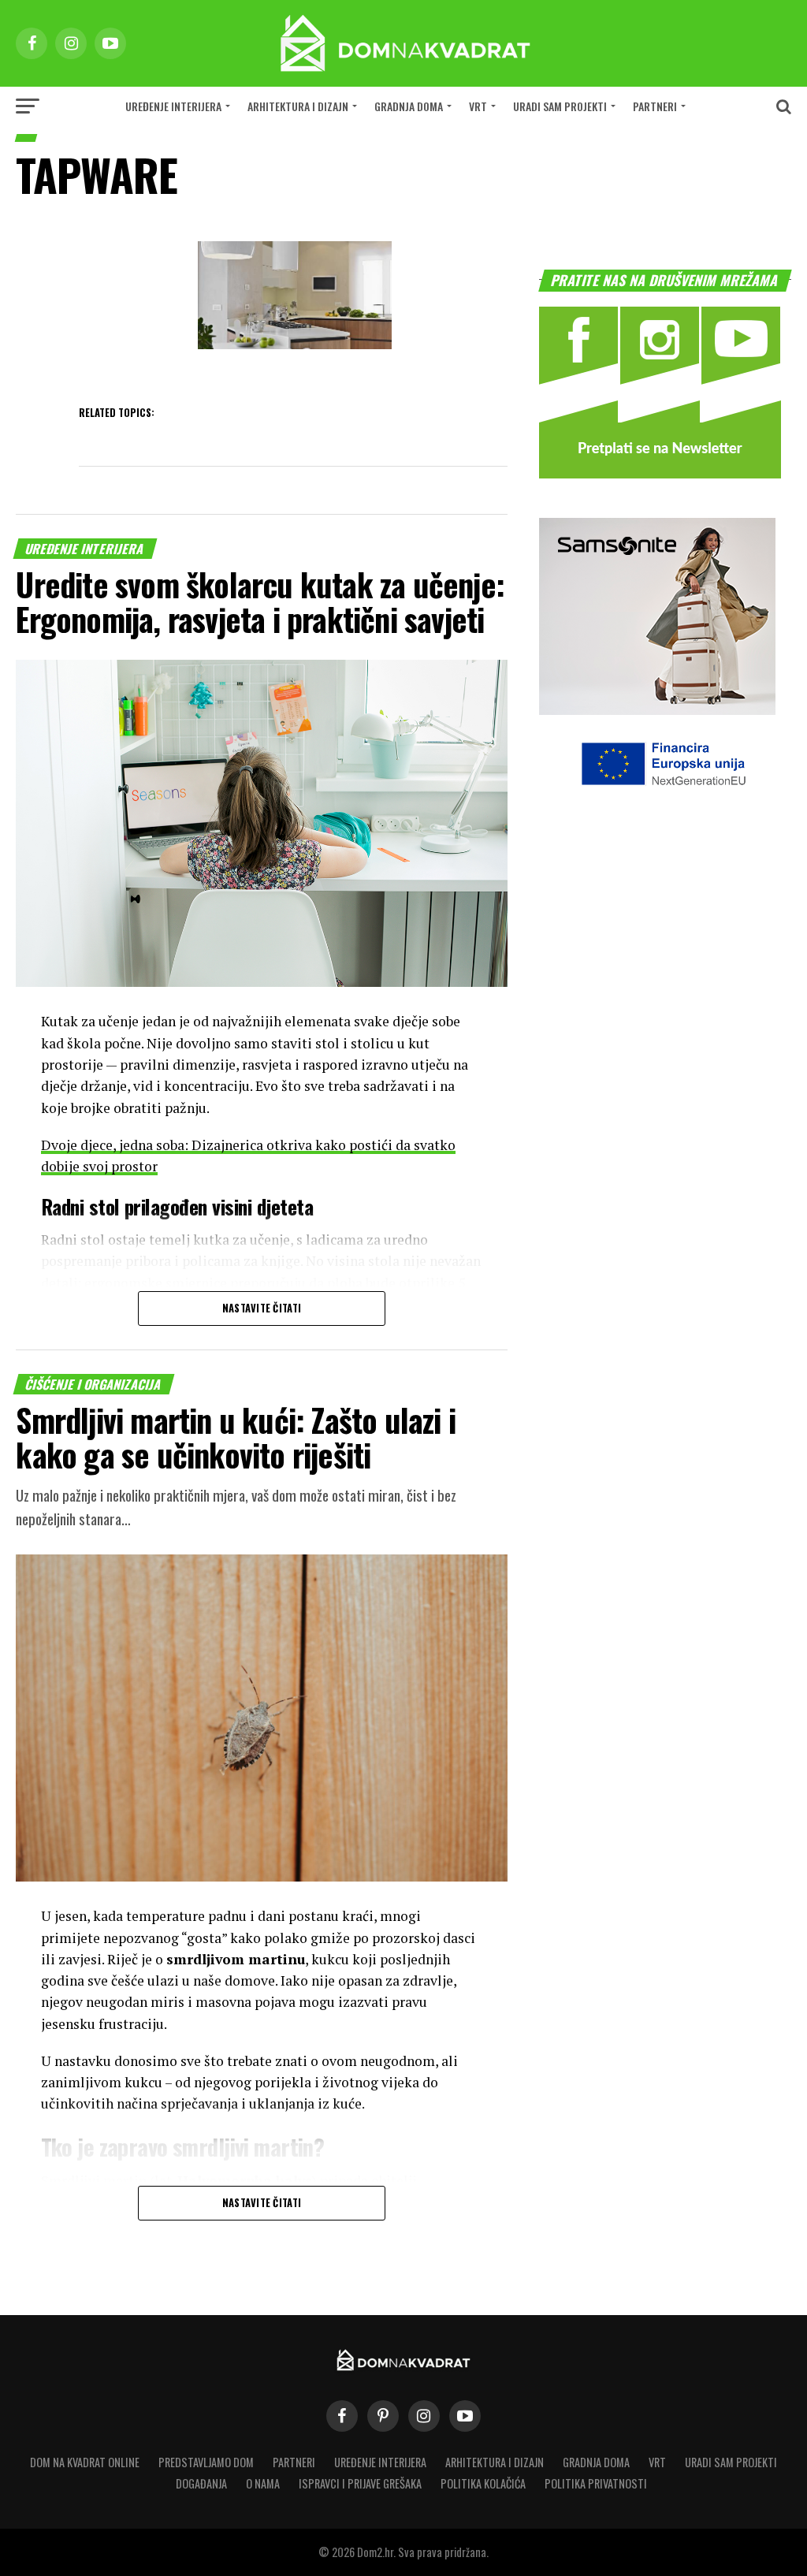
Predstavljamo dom (206, 2462)
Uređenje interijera (173, 106)
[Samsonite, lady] (657, 710)
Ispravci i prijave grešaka (360, 2483)
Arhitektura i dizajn (298, 106)
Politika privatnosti (596, 2483)
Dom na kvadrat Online (85, 2462)
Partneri (655, 106)
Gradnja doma (409, 106)
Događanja (201, 2483)
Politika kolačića (483, 2483)
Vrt (478, 106)
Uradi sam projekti (560, 106)
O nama (263, 2483)
